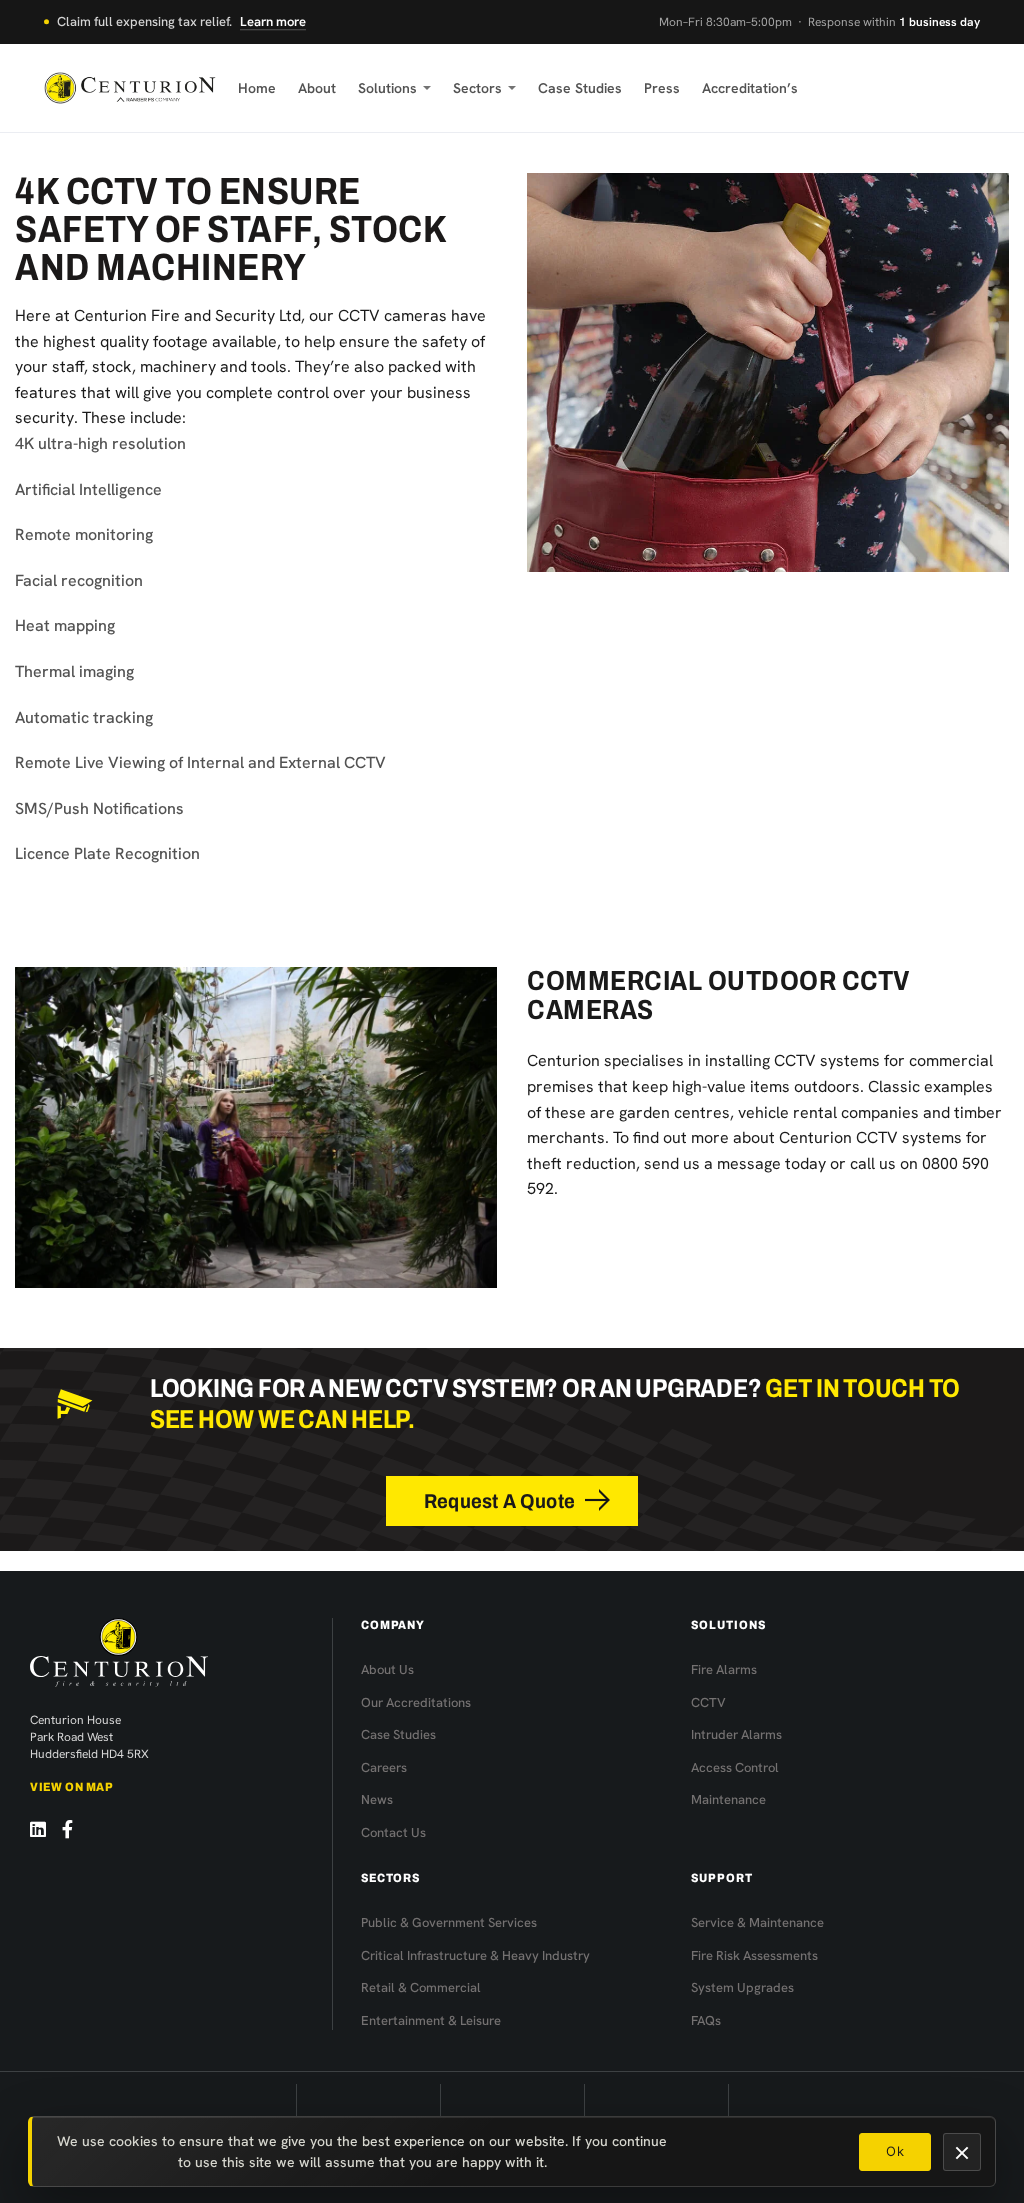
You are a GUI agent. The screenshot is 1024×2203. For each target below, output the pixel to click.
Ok (895, 2151)
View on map (72, 1787)
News (377, 1799)
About (317, 88)
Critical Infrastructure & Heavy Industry (475, 1955)
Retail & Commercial (421, 1987)
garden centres (674, 1112)
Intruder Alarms (736, 1734)
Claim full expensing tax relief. (181, 21)
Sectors (477, 88)
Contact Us (393, 1832)
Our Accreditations (416, 1702)
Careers (384, 1767)
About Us (387, 1669)
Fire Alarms (724, 1669)
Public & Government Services (449, 1922)
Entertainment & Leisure (431, 2020)
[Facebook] (67, 1829)
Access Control (735, 1767)
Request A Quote (499, 1501)
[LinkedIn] (38, 1829)
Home (257, 88)
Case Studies (580, 88)
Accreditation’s (750, 88)
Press (662, 88)
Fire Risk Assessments (754, 1955)
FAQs (706, 2020)
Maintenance (728, 1799)
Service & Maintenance (757, 1922)
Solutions (387, 88)
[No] (962, 2152)
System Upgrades (742, 1987)
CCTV (708, 1702)
